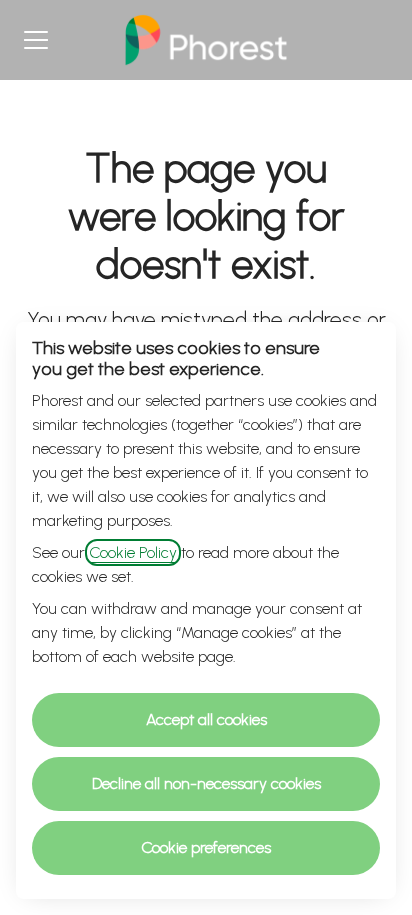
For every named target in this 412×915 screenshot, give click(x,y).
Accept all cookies (206, 719)
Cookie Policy (133, 552)
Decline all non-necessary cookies (206, 783)
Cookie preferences (206, 847)
